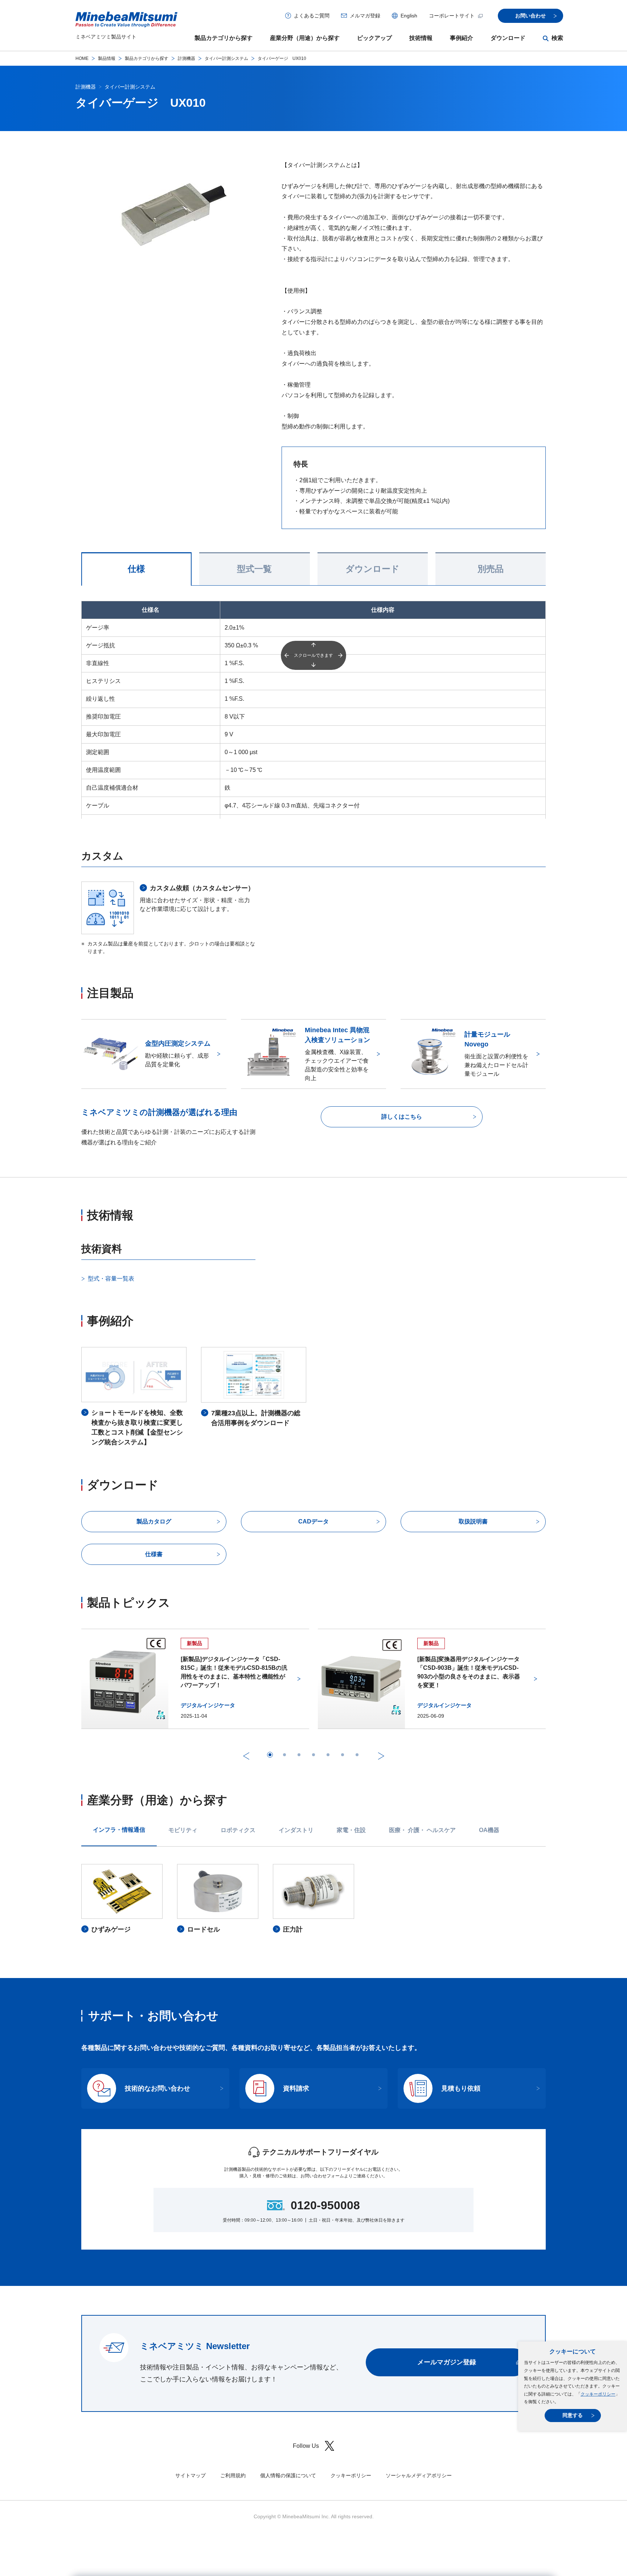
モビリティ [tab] (183, 1830)
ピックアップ (374, 38)
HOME (82, 58)
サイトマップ (190, 2475)
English (409, 16)
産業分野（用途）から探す (305, 38)
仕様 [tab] (136, 569)
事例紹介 (462, 38)
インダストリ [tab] (296, 1830)
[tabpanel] (313, 1899)
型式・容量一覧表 (111, 1279)
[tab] (270, 1755)
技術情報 (421, 38)
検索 (557, 38)
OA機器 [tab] (489, 1830)
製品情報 (107, 58)
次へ (381, 1756)
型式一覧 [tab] (254, 569)
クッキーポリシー (598, 2394)
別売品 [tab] (491, 569)
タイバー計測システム (226, 58)
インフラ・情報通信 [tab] (119, 1830)
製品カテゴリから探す (224, 38)
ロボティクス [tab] (238, 1830)
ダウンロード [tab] (372, 569)
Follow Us (306, 2446)
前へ (246, 1756)
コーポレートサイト (452, 16)
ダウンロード (508, 38)
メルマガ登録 (365, 16)
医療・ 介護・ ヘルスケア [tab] (422, 1830)
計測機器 (187, 58)
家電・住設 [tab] (351, 1830)
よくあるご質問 (312, 16)
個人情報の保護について (288, 2475)
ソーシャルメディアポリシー (419, 2475)
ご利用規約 (233, 2475)
